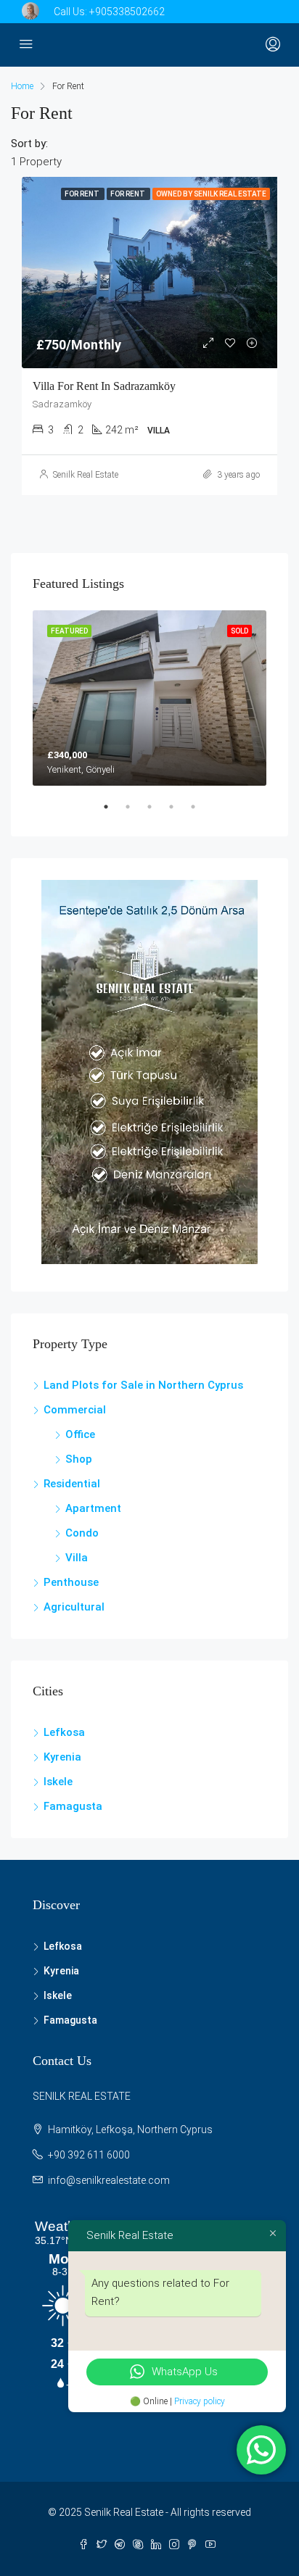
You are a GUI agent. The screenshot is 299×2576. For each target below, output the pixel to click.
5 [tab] (200, 813)
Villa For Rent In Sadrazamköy (104, 386)
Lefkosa (64, 1732)
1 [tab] (113, 813)
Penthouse (71, 1582)
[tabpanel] (149, 698)
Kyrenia (62, 1757)
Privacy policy (200, 2401)
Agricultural (74, 1607)
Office (80, 1434)
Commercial (75, 1410)
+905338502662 (127, 12)
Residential (72, 1484)
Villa (77, 1558)
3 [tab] (157, 813)
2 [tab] (135, 813)
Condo (82, 1533)
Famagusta (73, 1806)
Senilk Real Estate (86, 475)
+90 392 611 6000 (89, 2155)
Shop (79, 1459)
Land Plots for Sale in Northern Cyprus (143, 1385)
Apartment (93, 1508)
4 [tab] (179, 813)
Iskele (58, 1782)
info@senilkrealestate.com (109, 2180)
